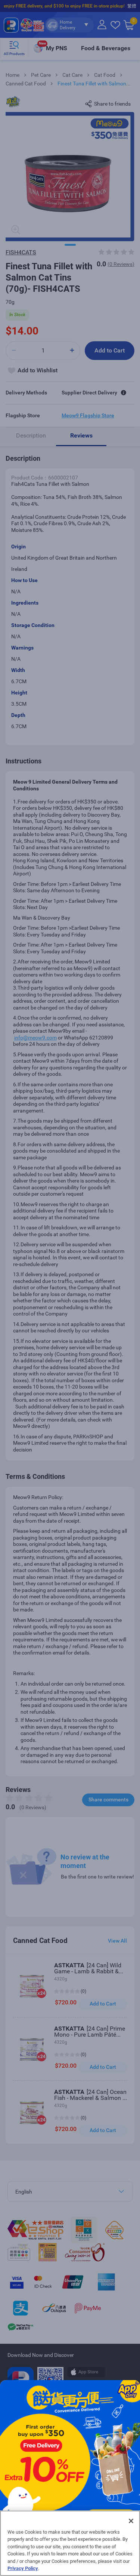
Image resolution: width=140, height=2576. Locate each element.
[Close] (131, 2521)
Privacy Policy (23, 2568)
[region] (70, 2543)
